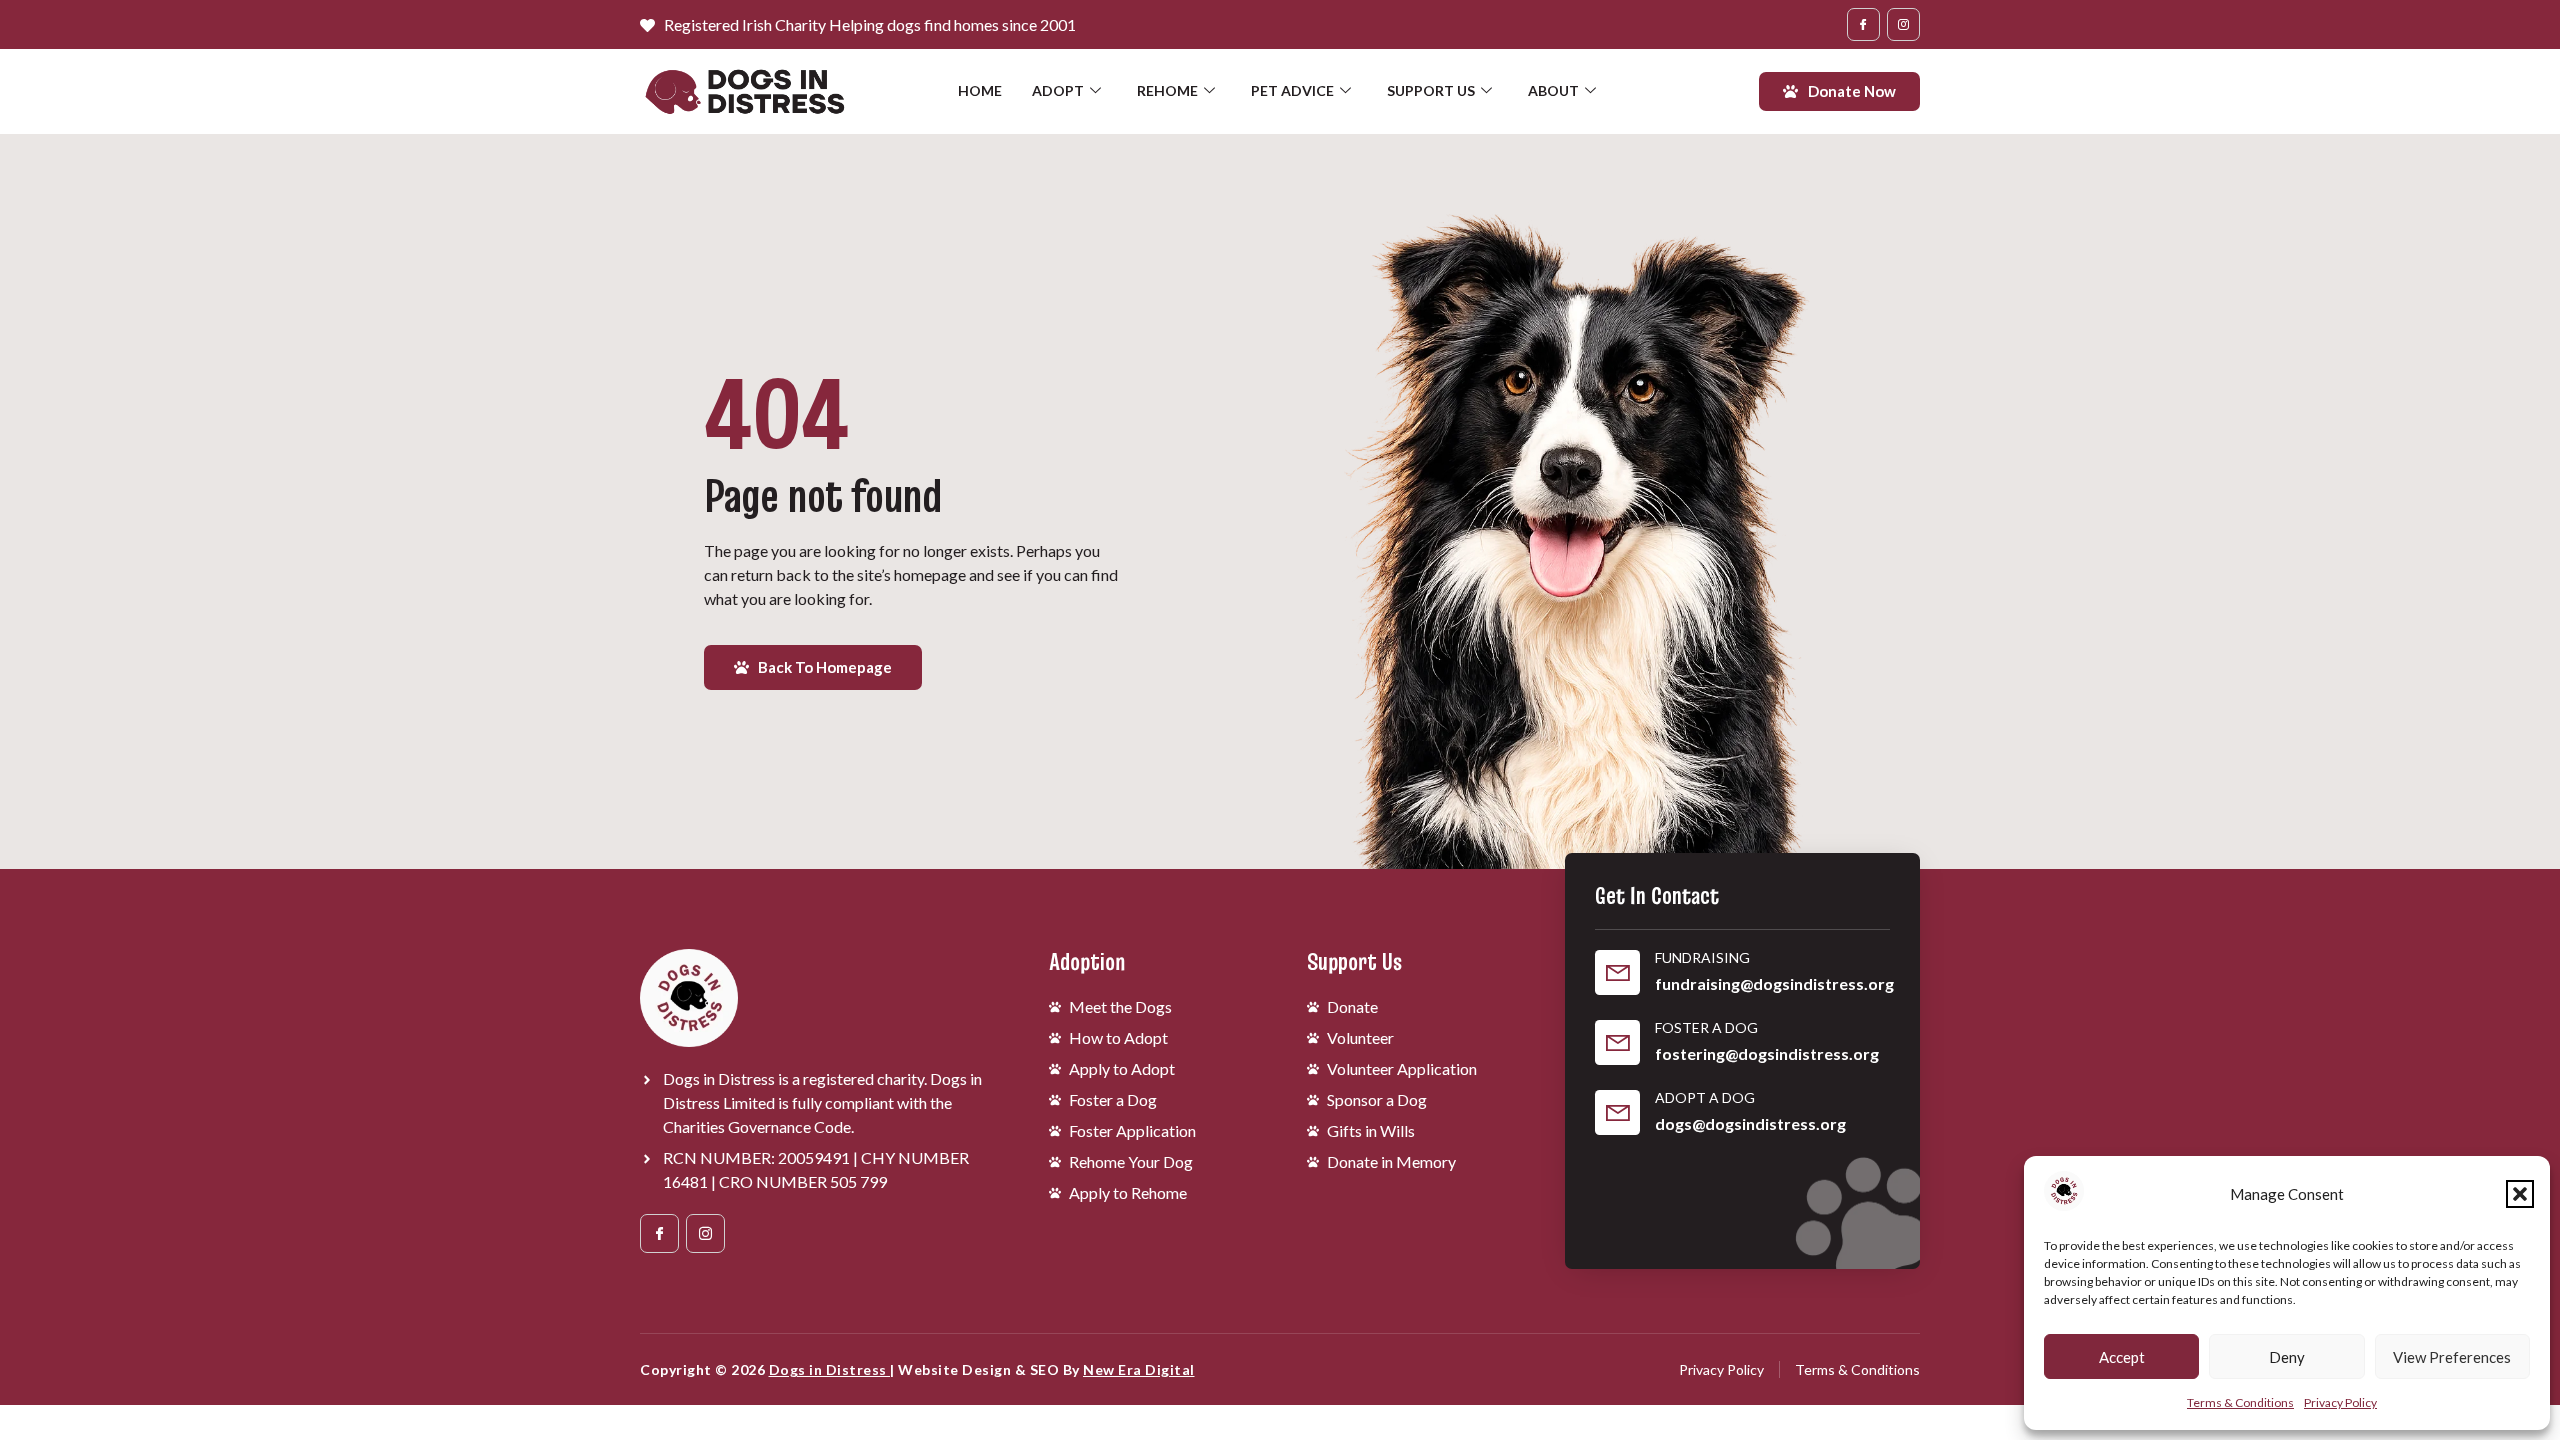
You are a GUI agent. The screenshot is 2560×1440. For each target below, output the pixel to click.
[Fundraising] (1617, 972)
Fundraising (1702, 957)
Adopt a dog (1705, 1097)
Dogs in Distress (830, 1369)
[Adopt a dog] (1617, 1112)
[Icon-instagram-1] (1903, 24)
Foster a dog (1706, 1027)
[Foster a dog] (1617, 1042)
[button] (2520, 1194)
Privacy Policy (2340, 1402)
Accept (2122, 1357)
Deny (2287, 1357)
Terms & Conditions (2240, 1402)
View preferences (2452, 1357)
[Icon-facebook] (1863, 24)
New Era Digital (1139, 1369)
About (1553, 90)
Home (980, 90)
